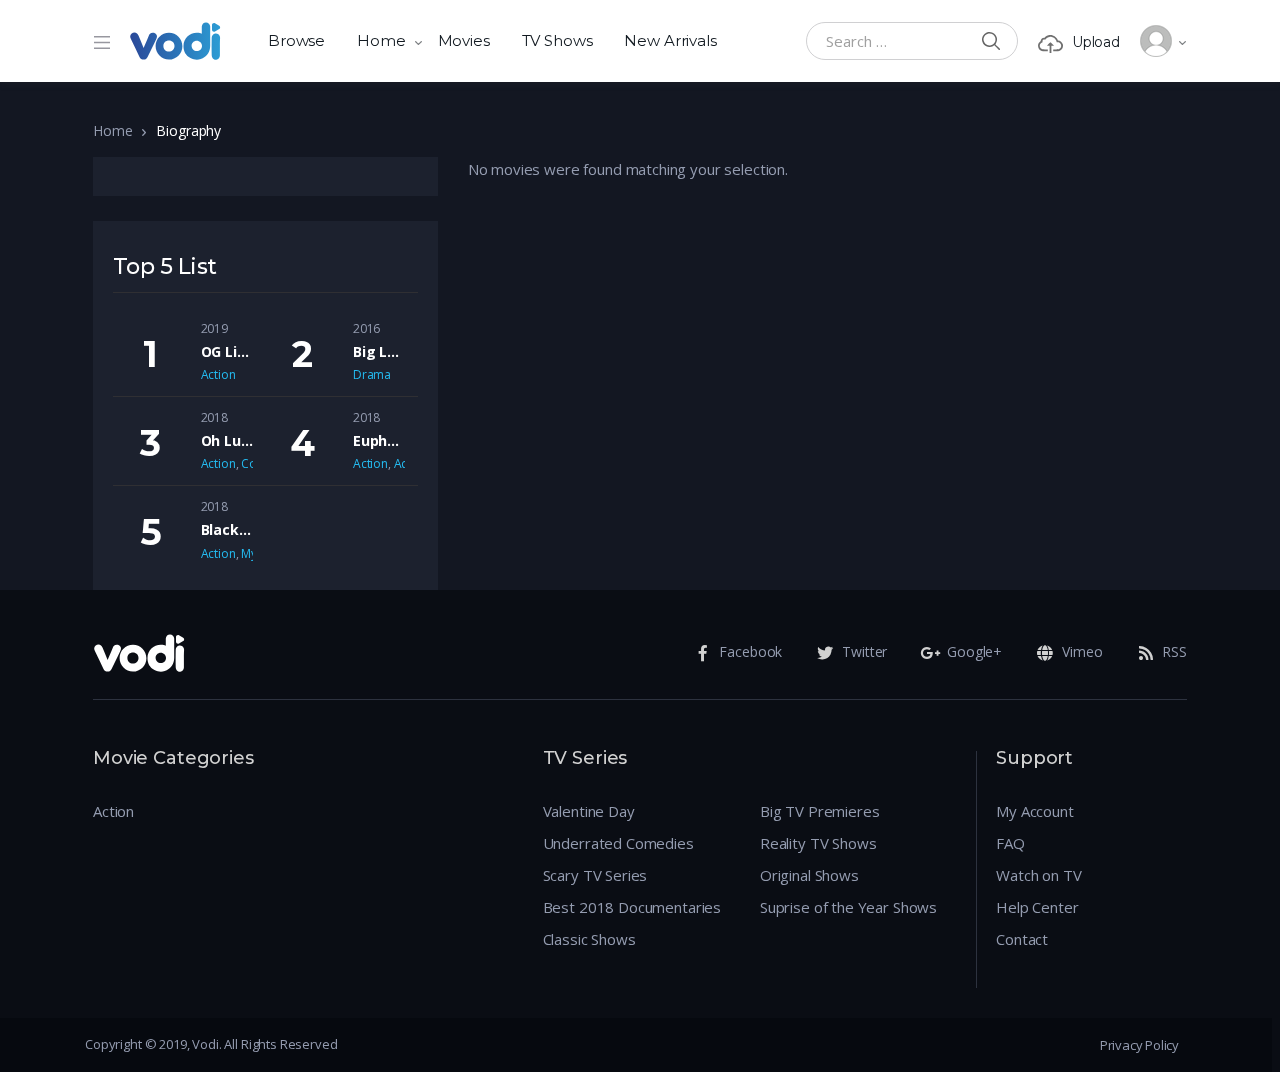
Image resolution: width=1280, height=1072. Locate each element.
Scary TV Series (595, 875)
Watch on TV (1038, 875)
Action (218, 374)
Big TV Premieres (820, 811)
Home (381, 40)
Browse (296, 40)
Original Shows (809, 875)
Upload (1096, 42)
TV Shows (557, 40)
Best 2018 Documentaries (632, 907)
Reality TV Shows (818, 843)
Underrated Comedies (618, 843)
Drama (372, 374)
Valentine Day (589, 811)
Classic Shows (589, 939)
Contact (1022, 939)
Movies (464, 40)
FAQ (1010, 843)
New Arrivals (670, 40)
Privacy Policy (1139, 1045)
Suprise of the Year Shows (848, 907)
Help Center (1037, 907)
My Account (1035, 811)
